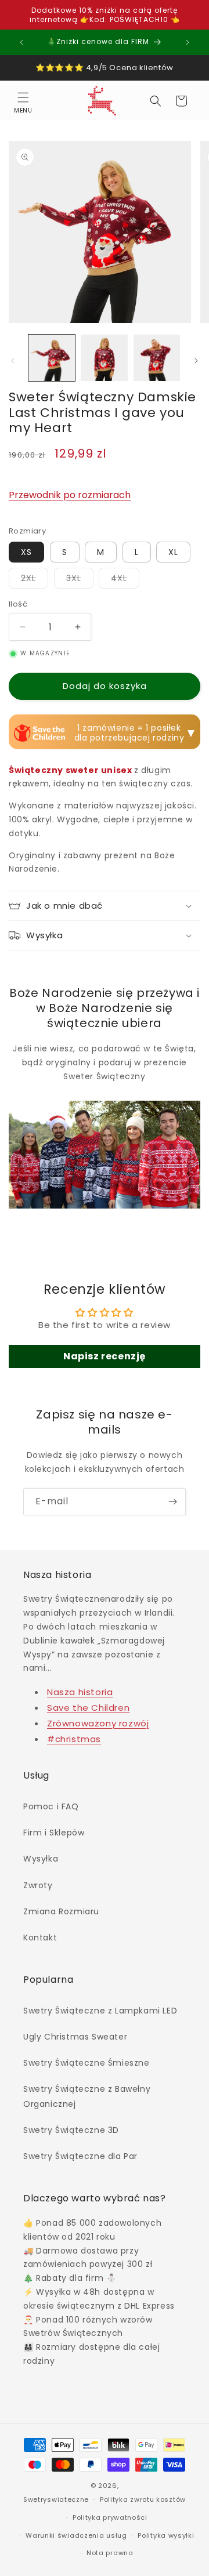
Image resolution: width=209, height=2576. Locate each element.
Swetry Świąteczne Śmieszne (87, 2063)
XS (26, 552)
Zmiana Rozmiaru (61, 1911)
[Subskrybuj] (172, 1502)
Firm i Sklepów (54, 1833)
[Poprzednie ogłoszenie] (21, 42)
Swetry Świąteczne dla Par (80, 2156)
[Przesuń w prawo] (196, 361)
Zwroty (38, 1885)
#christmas (74, 1739)
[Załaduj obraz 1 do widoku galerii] (52, 358)
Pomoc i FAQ (51, 1806)
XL (173, 552)
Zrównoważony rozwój (98, 1723)
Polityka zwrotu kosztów (143, 2499)
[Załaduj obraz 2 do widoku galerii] (104, 358)
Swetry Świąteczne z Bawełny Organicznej (87, 2096)
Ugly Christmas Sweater (75, 2037)
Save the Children (88, 1708)
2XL (35, 580)
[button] (23, 101)
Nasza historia (80, 1692)
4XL (125, 580)
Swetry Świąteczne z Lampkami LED (100, 2011)
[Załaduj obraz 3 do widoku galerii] (157, 358)
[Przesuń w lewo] (13, 361)
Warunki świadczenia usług (76, 2535)
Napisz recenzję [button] (105, 1356)
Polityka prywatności (110, 2517)
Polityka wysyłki (166, 2535)
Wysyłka (41, 1859)
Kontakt (40, 1938)
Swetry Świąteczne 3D (71, 2130)
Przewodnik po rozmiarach (70, 495)
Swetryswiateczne (56, 2499)
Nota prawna (110, 2553)
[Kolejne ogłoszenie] (188, 42)
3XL (80, 580)
